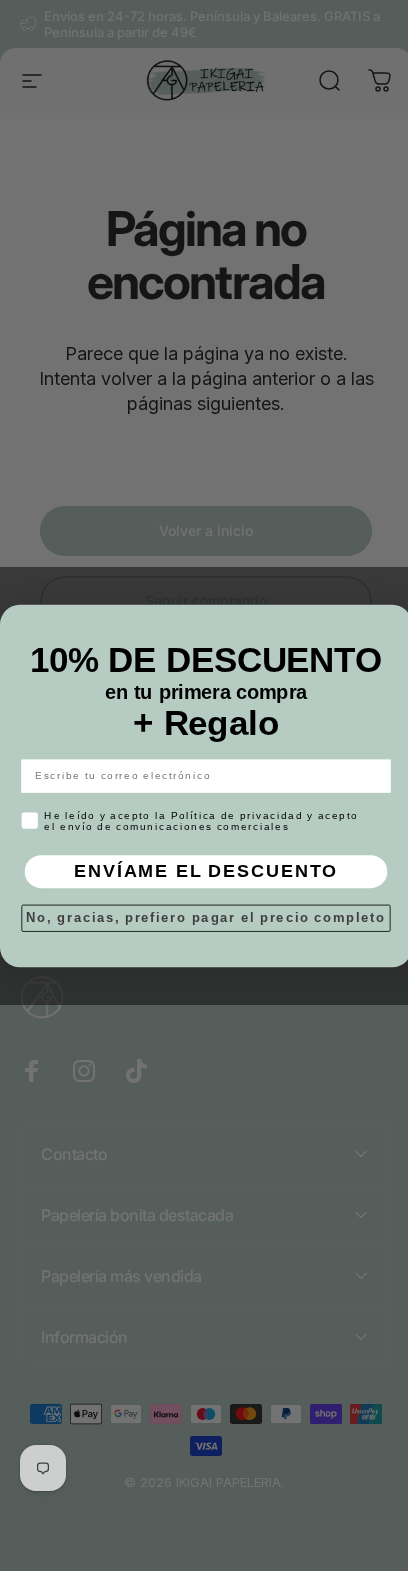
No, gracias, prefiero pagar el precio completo (198, 917)
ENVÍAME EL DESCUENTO (199, 870)
